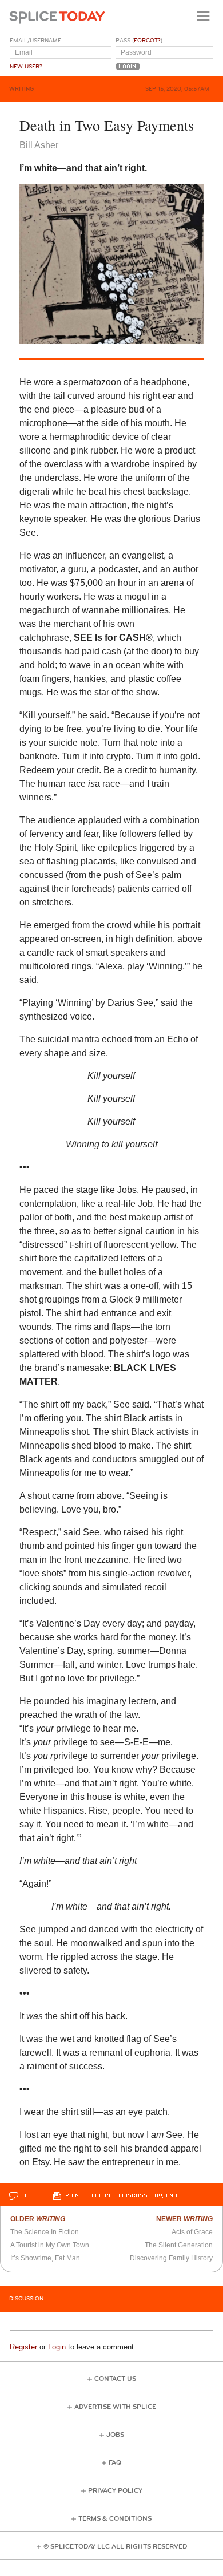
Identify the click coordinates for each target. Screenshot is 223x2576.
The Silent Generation (179, 2245)
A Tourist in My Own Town (50, 2245)
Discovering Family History (171, 2258)
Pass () (139, 41)
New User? (26, 67)
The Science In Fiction (45, 2232)
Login (57, 2347)
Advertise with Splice (115, 2407)
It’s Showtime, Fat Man (45, 2258)
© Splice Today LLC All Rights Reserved (115, 2547)
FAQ (115, 2463)
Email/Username (35, 41)
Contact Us (115, 2379)
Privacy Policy (115, 2491)
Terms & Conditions (115, 2519)
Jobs (115, 2435)
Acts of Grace (192, 2232)
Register (23, 2347)
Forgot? (147, 41)
